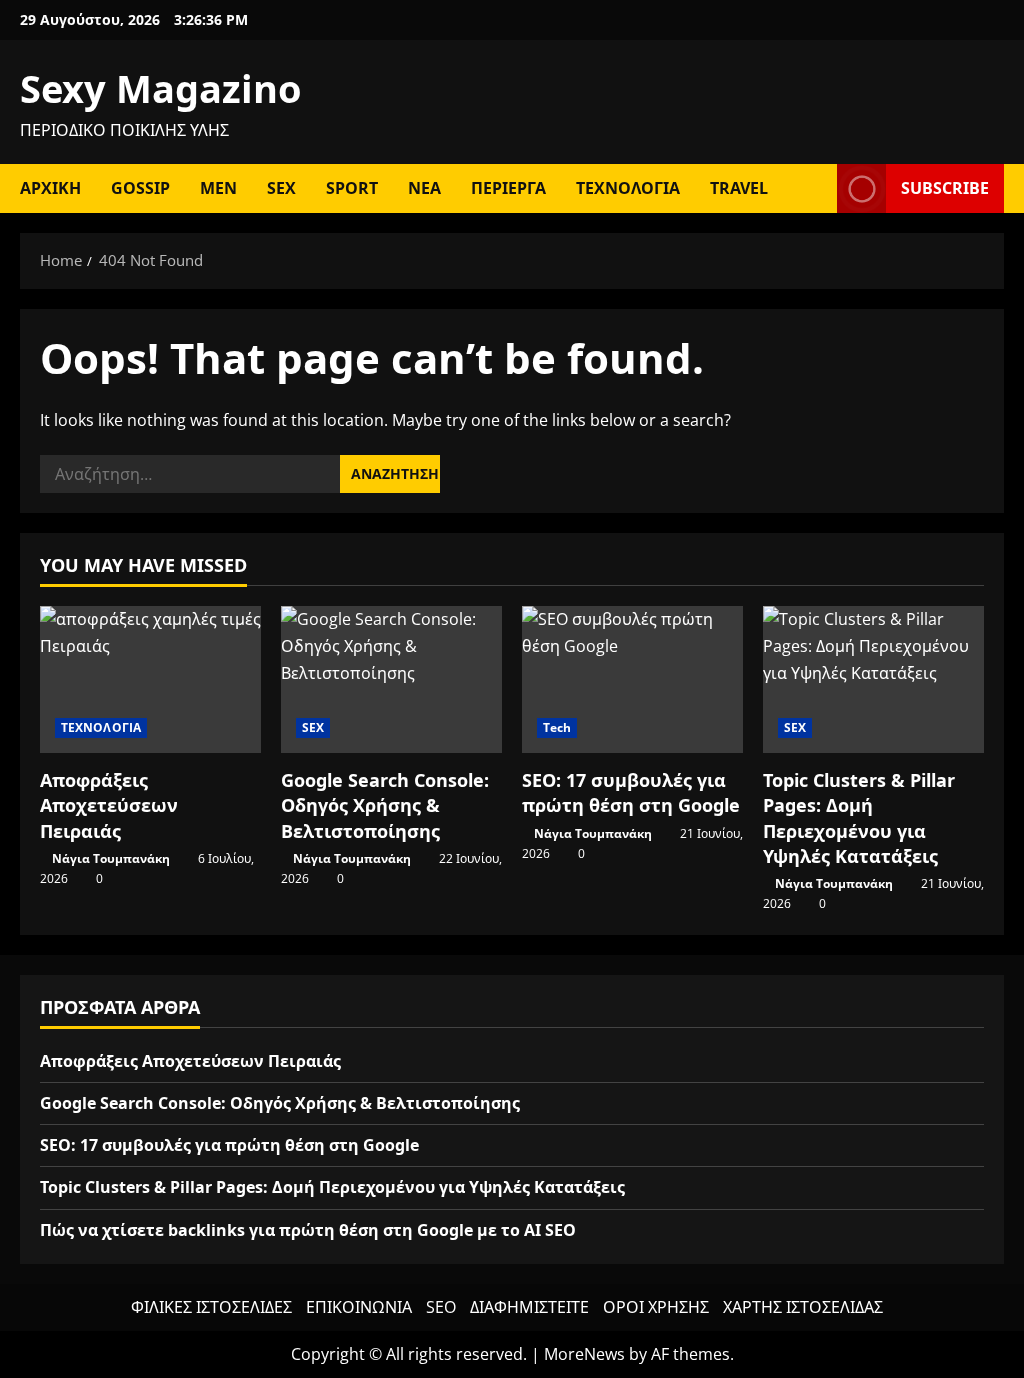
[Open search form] (816, 188)
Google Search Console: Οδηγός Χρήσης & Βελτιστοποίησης (385, 805)
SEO (441, 1307)
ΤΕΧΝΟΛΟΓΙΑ (628, 188)
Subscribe (945, 188)
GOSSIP (140, 188)
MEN (218, 188)
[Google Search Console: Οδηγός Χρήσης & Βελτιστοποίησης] (391, 679)
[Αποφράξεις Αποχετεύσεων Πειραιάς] (150, 679)
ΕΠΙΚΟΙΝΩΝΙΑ (359, 1307)
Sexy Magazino (161, 88)
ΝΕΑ (424, 188)
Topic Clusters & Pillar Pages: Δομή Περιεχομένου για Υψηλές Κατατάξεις (859, 818)
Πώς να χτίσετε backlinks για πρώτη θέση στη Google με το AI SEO (308, 1230)
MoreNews (584, 1354)
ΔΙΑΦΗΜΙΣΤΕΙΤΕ (529, 1307)
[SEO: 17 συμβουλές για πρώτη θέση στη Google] (632, 679)
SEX (281, 188)
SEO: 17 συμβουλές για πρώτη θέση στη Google (631, 792)
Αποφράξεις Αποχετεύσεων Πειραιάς (109, 805)
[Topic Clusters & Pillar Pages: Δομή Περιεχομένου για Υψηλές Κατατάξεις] (873, 679)
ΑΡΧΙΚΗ (50, 188)
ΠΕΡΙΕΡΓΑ (508, 188)
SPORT (352, 188)
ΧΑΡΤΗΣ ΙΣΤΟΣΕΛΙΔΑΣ (803, 1307)
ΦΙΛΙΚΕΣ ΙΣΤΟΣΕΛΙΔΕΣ (211, 1307)
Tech (557, 727)
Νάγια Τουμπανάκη (111, 858)
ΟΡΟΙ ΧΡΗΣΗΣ (656, 1307)
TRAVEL (739, 188)
